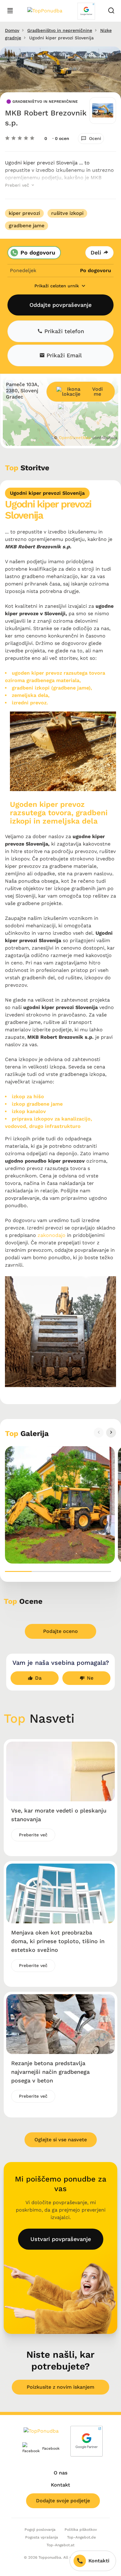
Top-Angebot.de (81, 2537)
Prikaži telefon (63, 331)
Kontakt (60, 2485)
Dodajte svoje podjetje (63, 2501)
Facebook (46, 2448)
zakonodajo (52, 1235)
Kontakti (99, 2561)
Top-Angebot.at (60, 2545)
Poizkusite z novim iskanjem (60, 2387)
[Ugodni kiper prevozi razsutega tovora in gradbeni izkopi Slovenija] (60, 1505)
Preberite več (33, 1835)
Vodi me (97, 392)
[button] (18, 1571)
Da (38, 1678)
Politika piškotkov (81, 2530)
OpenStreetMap (75, 438)
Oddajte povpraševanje (60, 305)
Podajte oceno (60, 1631)
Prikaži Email (63, 355)
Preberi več (18, 185)
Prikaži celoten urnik (57, 286)
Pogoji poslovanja (40, 2530)
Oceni (95, 138)
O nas (60, 2473)
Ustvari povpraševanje (61, 2239)
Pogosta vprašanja (42, 2537)
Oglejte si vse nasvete (61, 2140)
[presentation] (99, 1433)
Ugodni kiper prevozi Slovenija (47, 493)
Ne (90, 1678)
